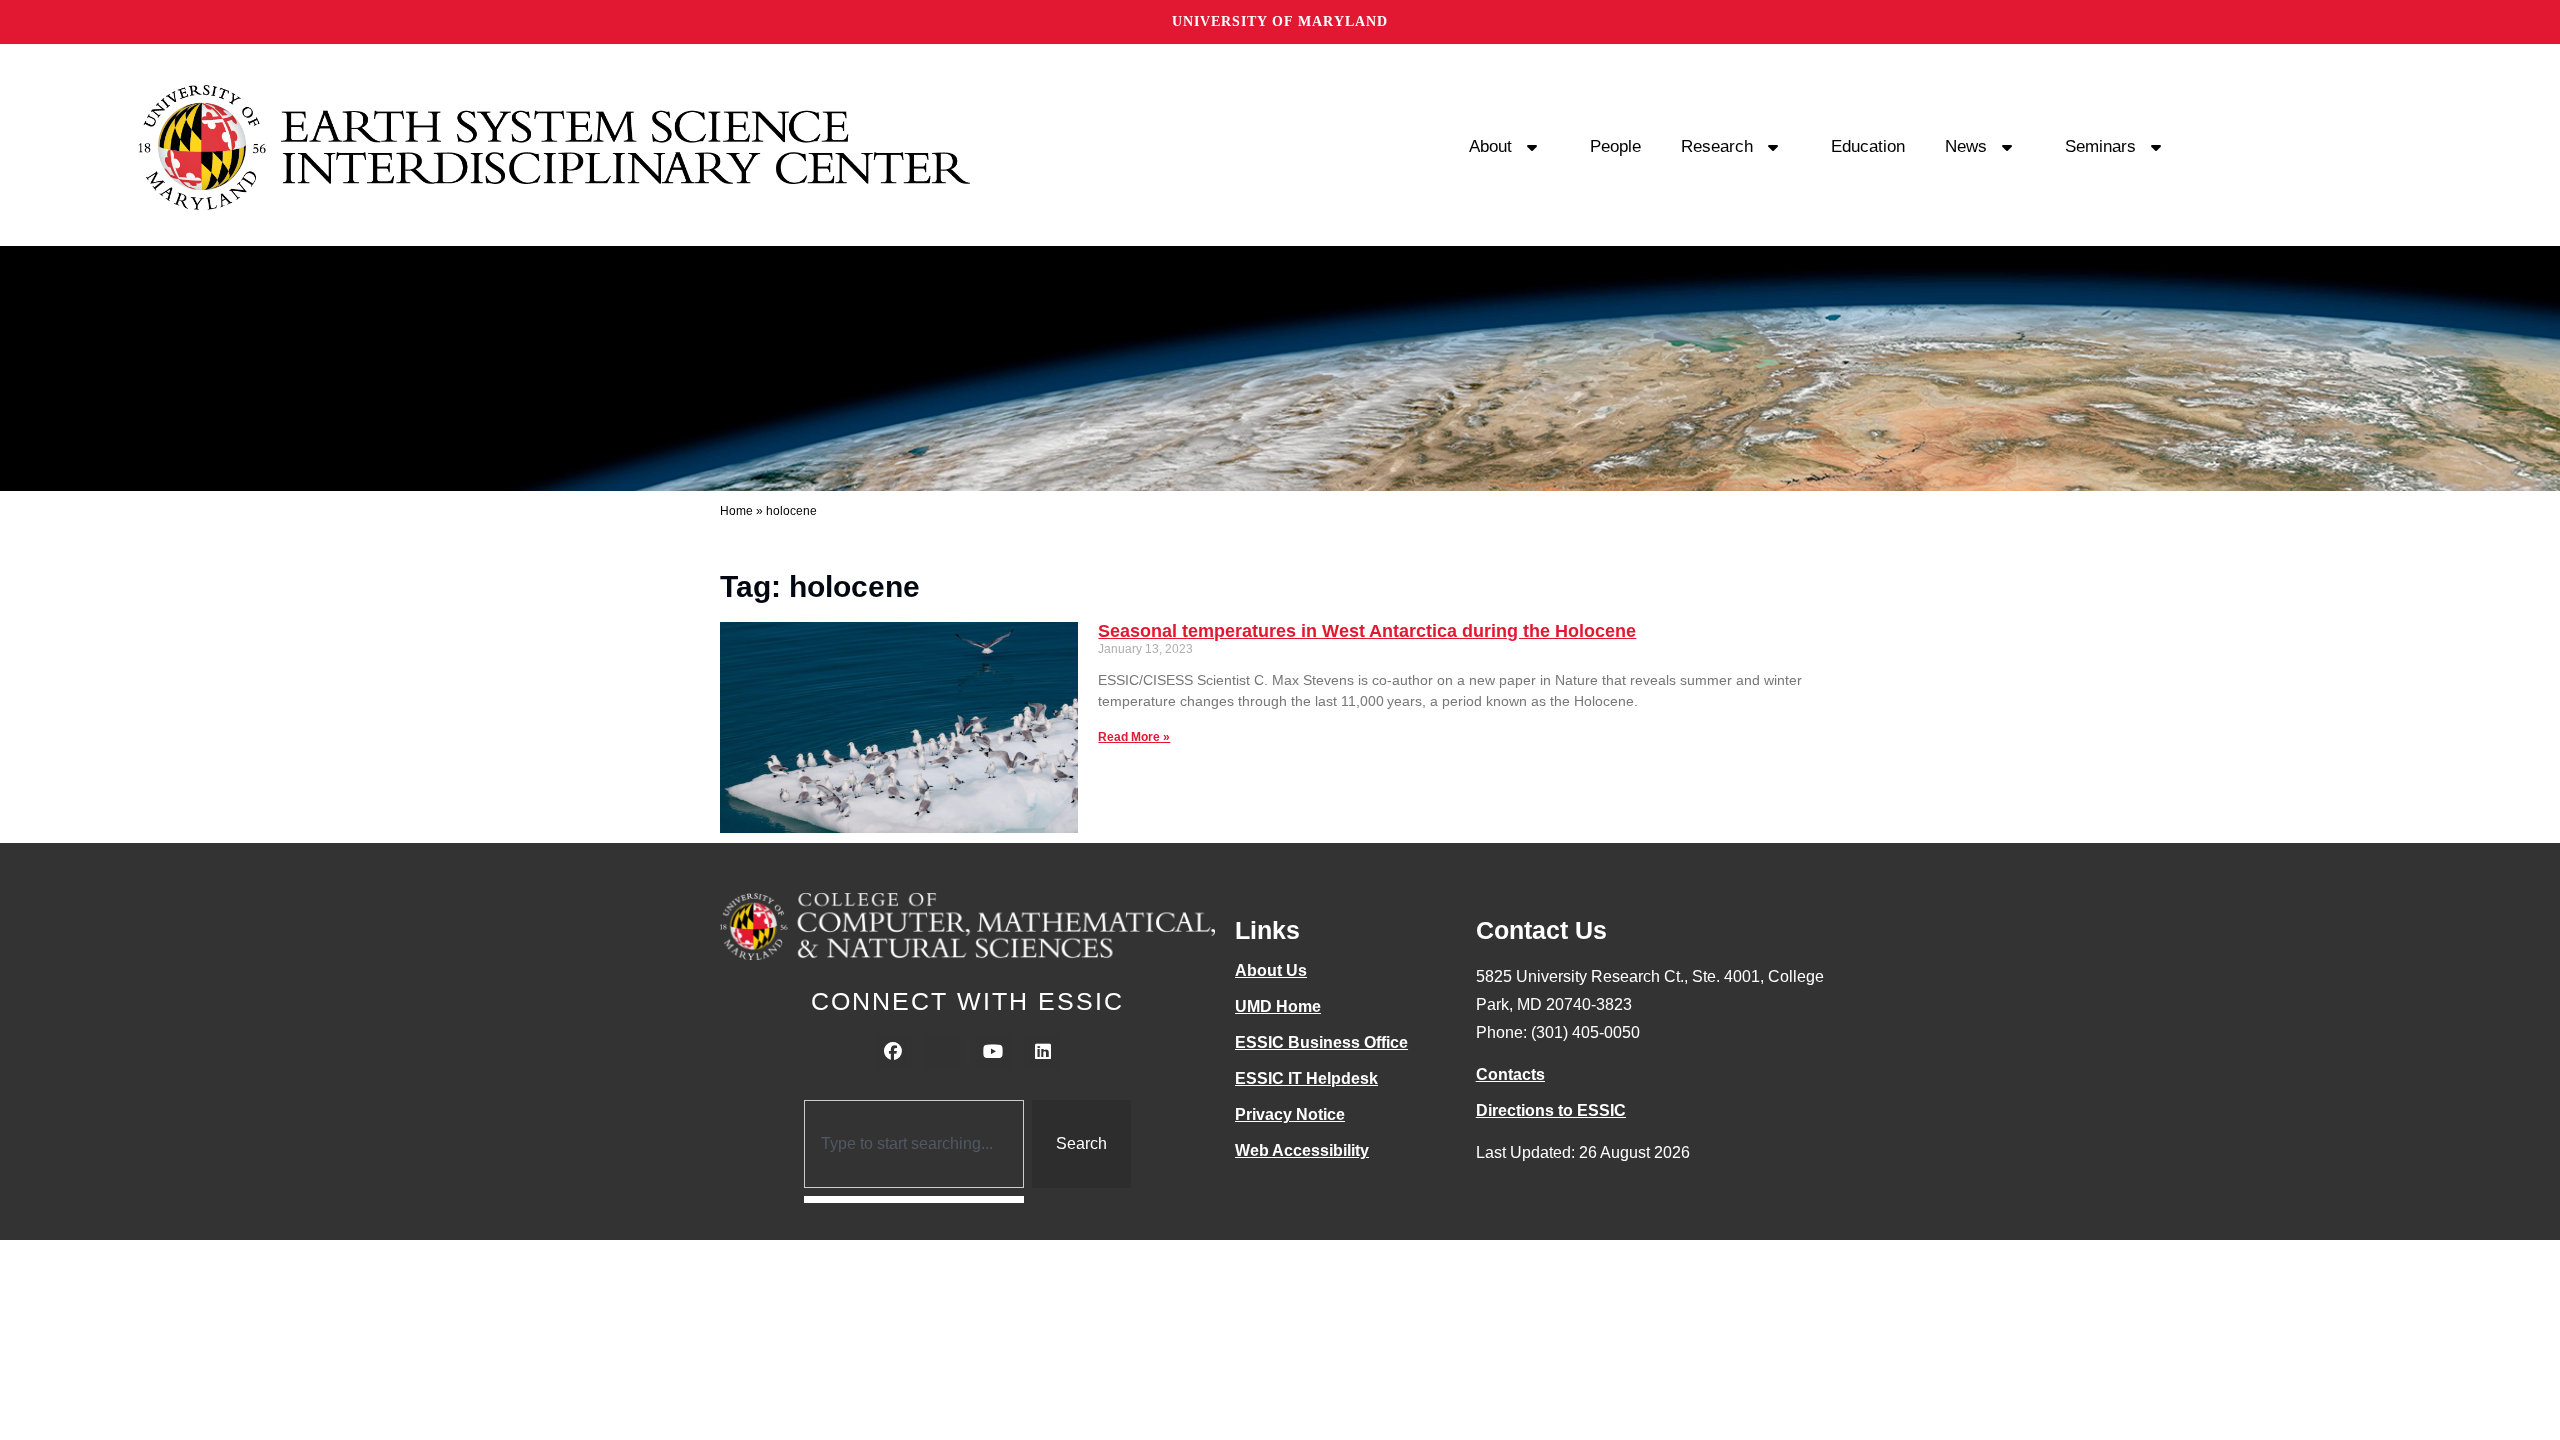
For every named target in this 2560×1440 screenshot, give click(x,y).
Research (1717, 146)
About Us (1271, 970)
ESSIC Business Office (1321, 1042)
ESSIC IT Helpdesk (1306, 1078)
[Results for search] (914, 1199)
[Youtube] (993, 1052)
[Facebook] (893, 1052)
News (1966, 146)
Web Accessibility (1302, 1150)
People (1615, 146)
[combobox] (914, 1144)
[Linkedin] (1043, 1052)
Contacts (1510, 1074)
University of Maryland (1280, 21)
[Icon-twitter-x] (943, 1052)
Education (1868, 146)
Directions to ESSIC (1551, 1110)
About (1490, 146)
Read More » (1134, 737)
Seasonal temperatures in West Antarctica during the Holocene (1367, 631)
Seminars (2100, 146)
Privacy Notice (1290, 1114)
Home (736, 511)
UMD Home (1278, 1006)
